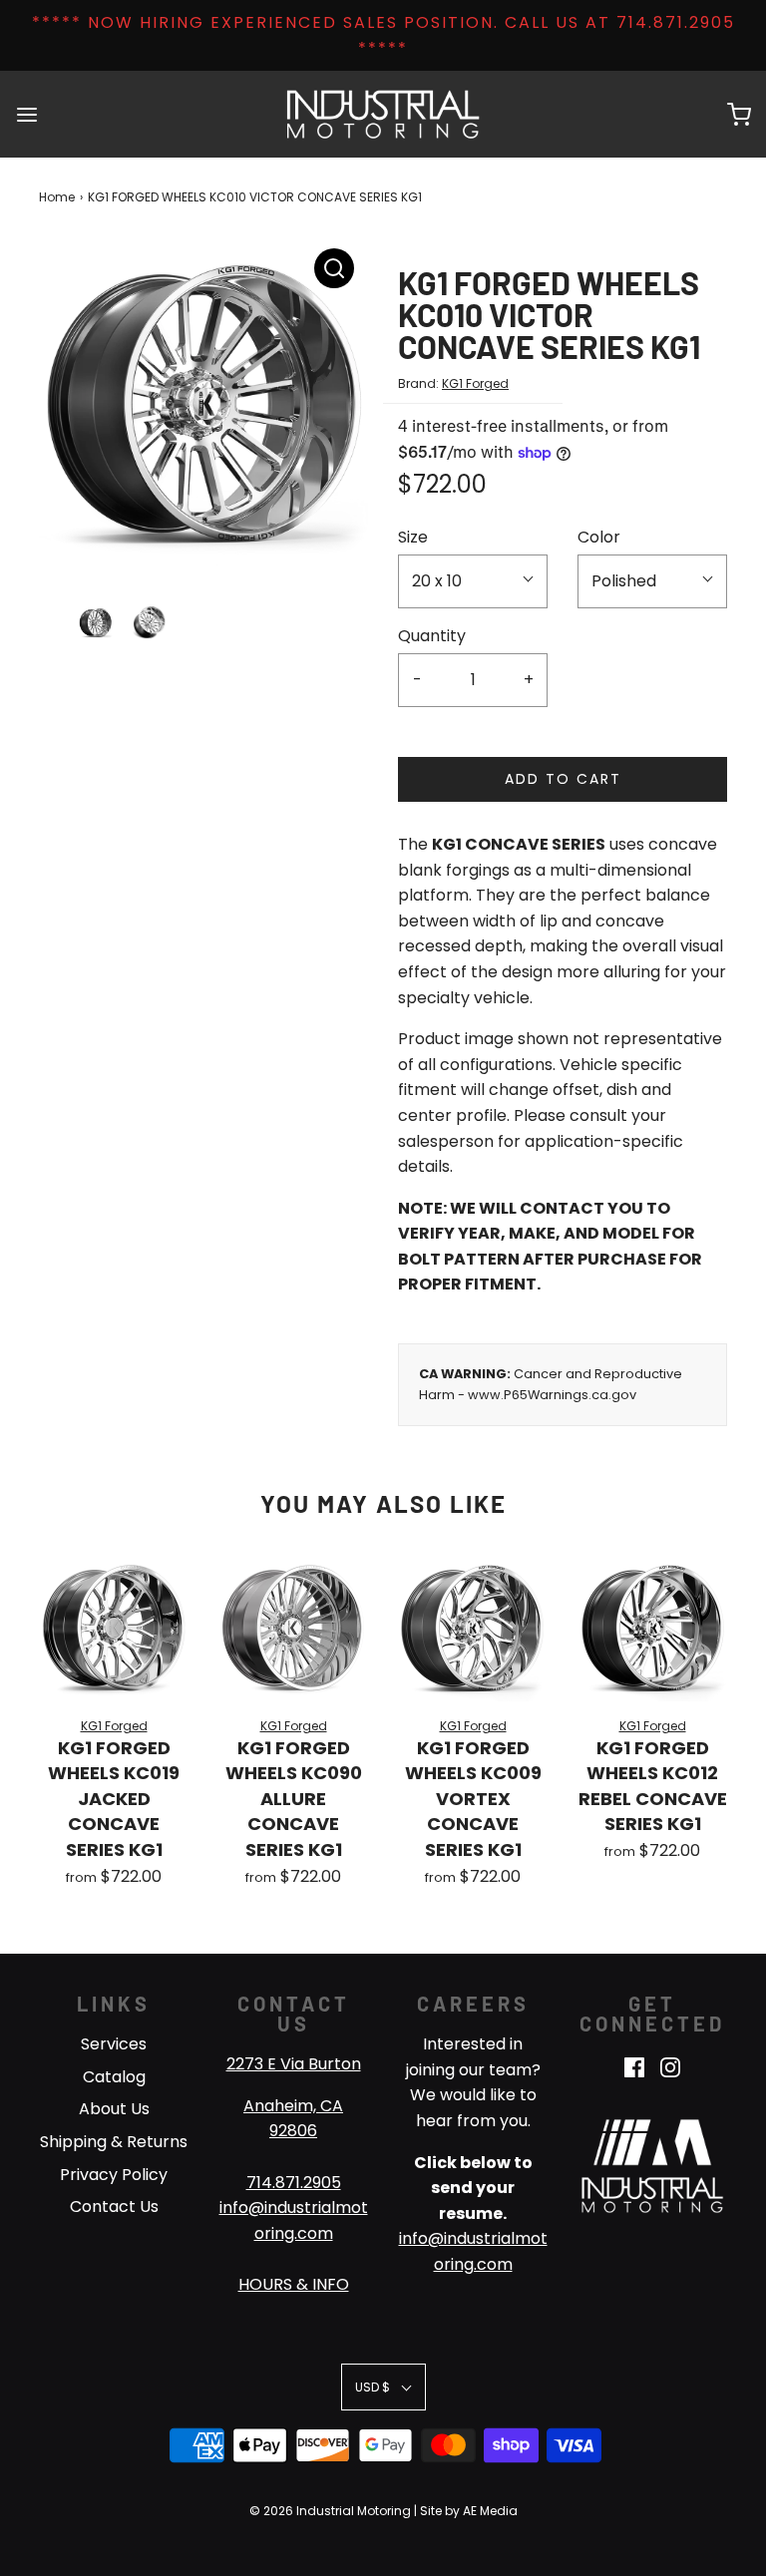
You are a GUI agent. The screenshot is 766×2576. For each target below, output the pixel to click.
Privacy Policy (114, 2175)
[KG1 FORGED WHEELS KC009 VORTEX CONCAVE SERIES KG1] (473, 1627)
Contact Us (114, 2207)
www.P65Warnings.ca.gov (552, 1395)
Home (57, 197)
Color (599, 537)
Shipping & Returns (114, 2142)
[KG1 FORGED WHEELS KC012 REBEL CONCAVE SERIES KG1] (652, 1627)
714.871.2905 (294, 2183)
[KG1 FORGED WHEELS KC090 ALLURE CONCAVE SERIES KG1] (293, 1627)
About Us (114, 2109)
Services (114, 2044)
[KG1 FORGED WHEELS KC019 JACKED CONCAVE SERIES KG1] (114, 1627)
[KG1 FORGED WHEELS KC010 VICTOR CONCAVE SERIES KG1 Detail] (334, 268)
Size (413, 537)
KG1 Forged (475, 383)
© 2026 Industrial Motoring (330, 2511)
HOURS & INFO (294, 2284)
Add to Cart (563, 779)
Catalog (114, 2077)
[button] (96, 622)
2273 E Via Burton (294, 2064)
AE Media (490, 2511)
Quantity (432, 636)
